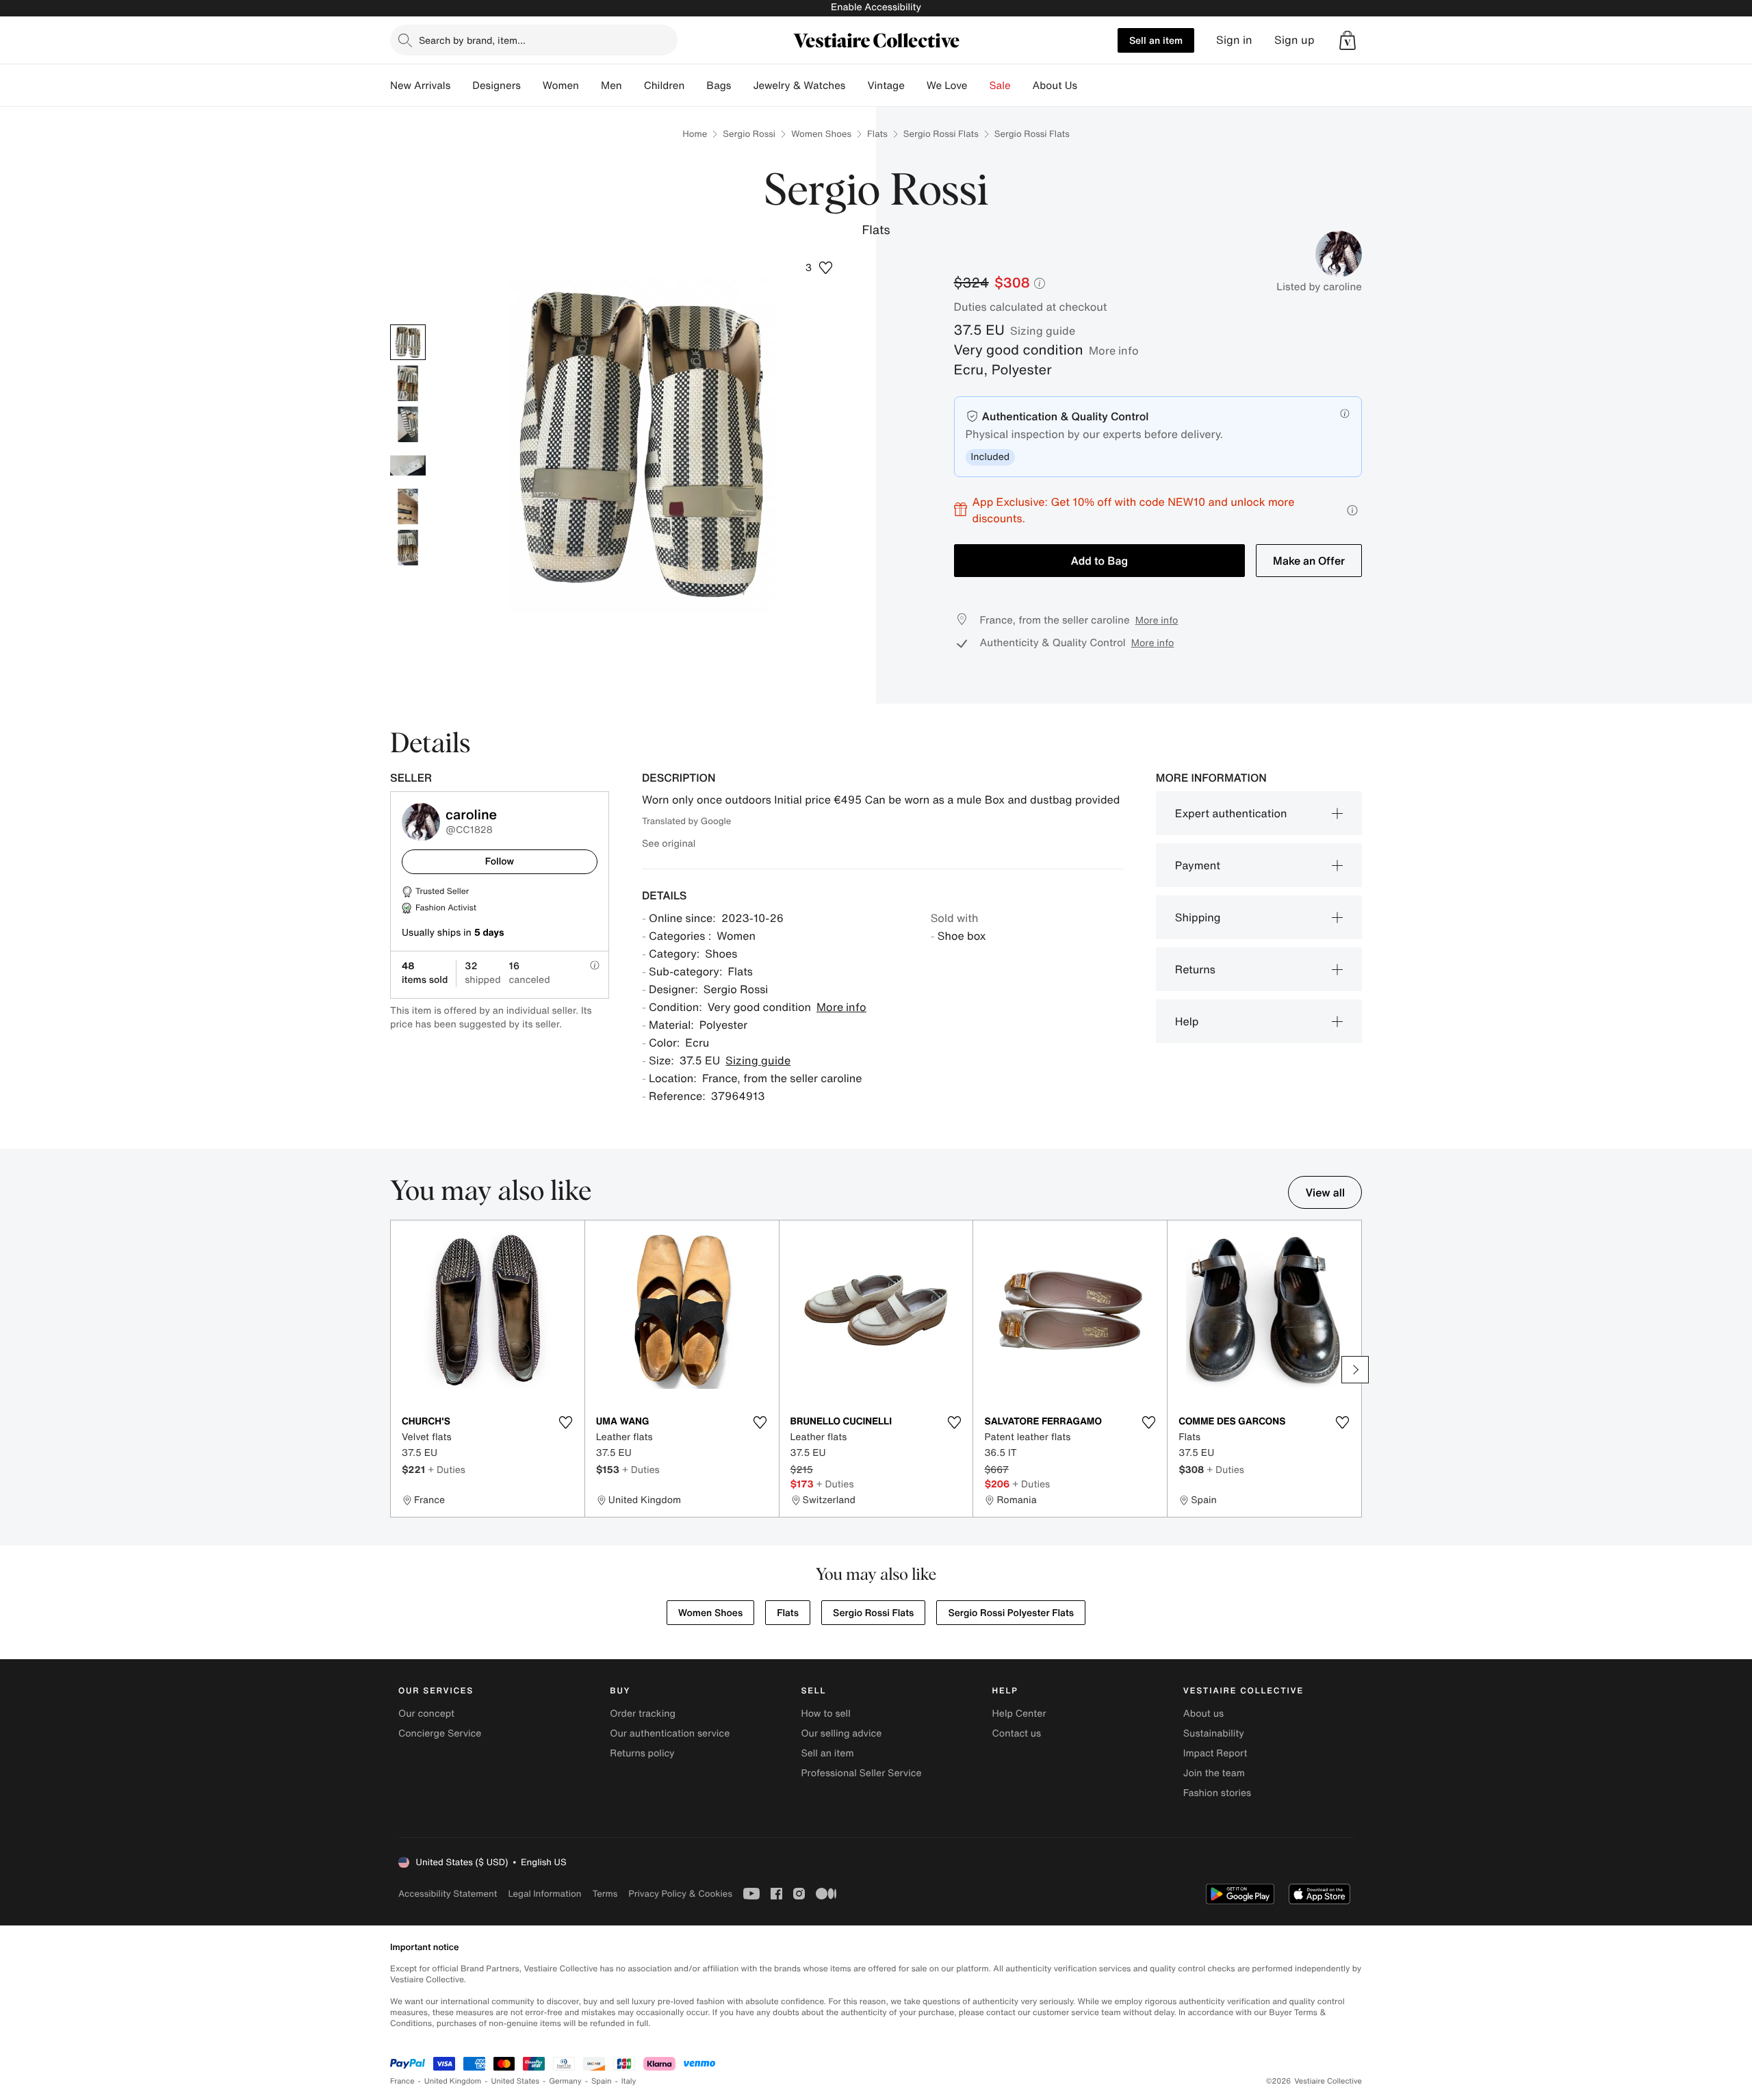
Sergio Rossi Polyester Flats (1011, 1613)
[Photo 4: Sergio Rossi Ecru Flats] (408, 465)
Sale (1000, 86)
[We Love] (979, 86)
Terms (605, 1894)
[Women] (590, 86)
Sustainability (1214, 1733)
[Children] (695, 86)
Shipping (1198, 917)
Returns (1195, 969)
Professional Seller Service (861, 1773)
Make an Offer (1309, 561)
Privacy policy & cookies (680, 1894)
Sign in (1234, 40)
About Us (1055, 86)
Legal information (544, 1894)
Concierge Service (440, 1733)
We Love (947, 86)
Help (1187, 1021)
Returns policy (642, 1753)
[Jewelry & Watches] (856, 86)
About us (1203, 1714)
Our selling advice (841, 1733)
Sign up (1294, 40)
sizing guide (1043, 331)
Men (611, 86)
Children (665, 86)
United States (516, 2081)
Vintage (886, 86)
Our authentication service (670, 1733)
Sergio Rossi (749, 134)
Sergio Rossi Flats (941, 134)
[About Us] (1088, 86)
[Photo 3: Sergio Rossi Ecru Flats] (408, 424)
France (402, 2081)
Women (561, 86)
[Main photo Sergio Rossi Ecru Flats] (408, 342)
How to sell (825, 1714)
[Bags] (742, 86)
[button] (1348, 40)
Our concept (426, 1714)
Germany (565, 2081)
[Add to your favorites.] (566, 1422)
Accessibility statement (448, 1894)
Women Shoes (821, 134)
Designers (497, 86)
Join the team (1214, 1773)
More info (1114, 350)
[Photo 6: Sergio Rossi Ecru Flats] (408, 548)
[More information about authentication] (1345, 413)
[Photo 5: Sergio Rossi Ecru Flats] (408, 507)
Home (695, 134)
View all (1325, 1192)
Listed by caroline (1319, 287)
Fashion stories (1217, 1793)
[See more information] (1352, 510)
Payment (1198, 865)
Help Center (1019, 1714)
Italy (629, 2081)
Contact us (1017, 1733)
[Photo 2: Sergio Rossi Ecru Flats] (408, 383)
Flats (877, 134)
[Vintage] (916, 86)
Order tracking (643, 1714)
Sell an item (1156, 40)
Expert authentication (1231, 813)
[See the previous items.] (397, 1370)
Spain (602, 2081)
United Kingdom (453, 2081)
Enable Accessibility (876, 7)
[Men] (633, 86)
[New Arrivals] (461, 86)
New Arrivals (420, 86)
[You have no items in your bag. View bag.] (1348, 40)
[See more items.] (1355, 1370)
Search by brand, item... (472, 40)
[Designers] (532, 86)
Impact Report (1215, 1753)
